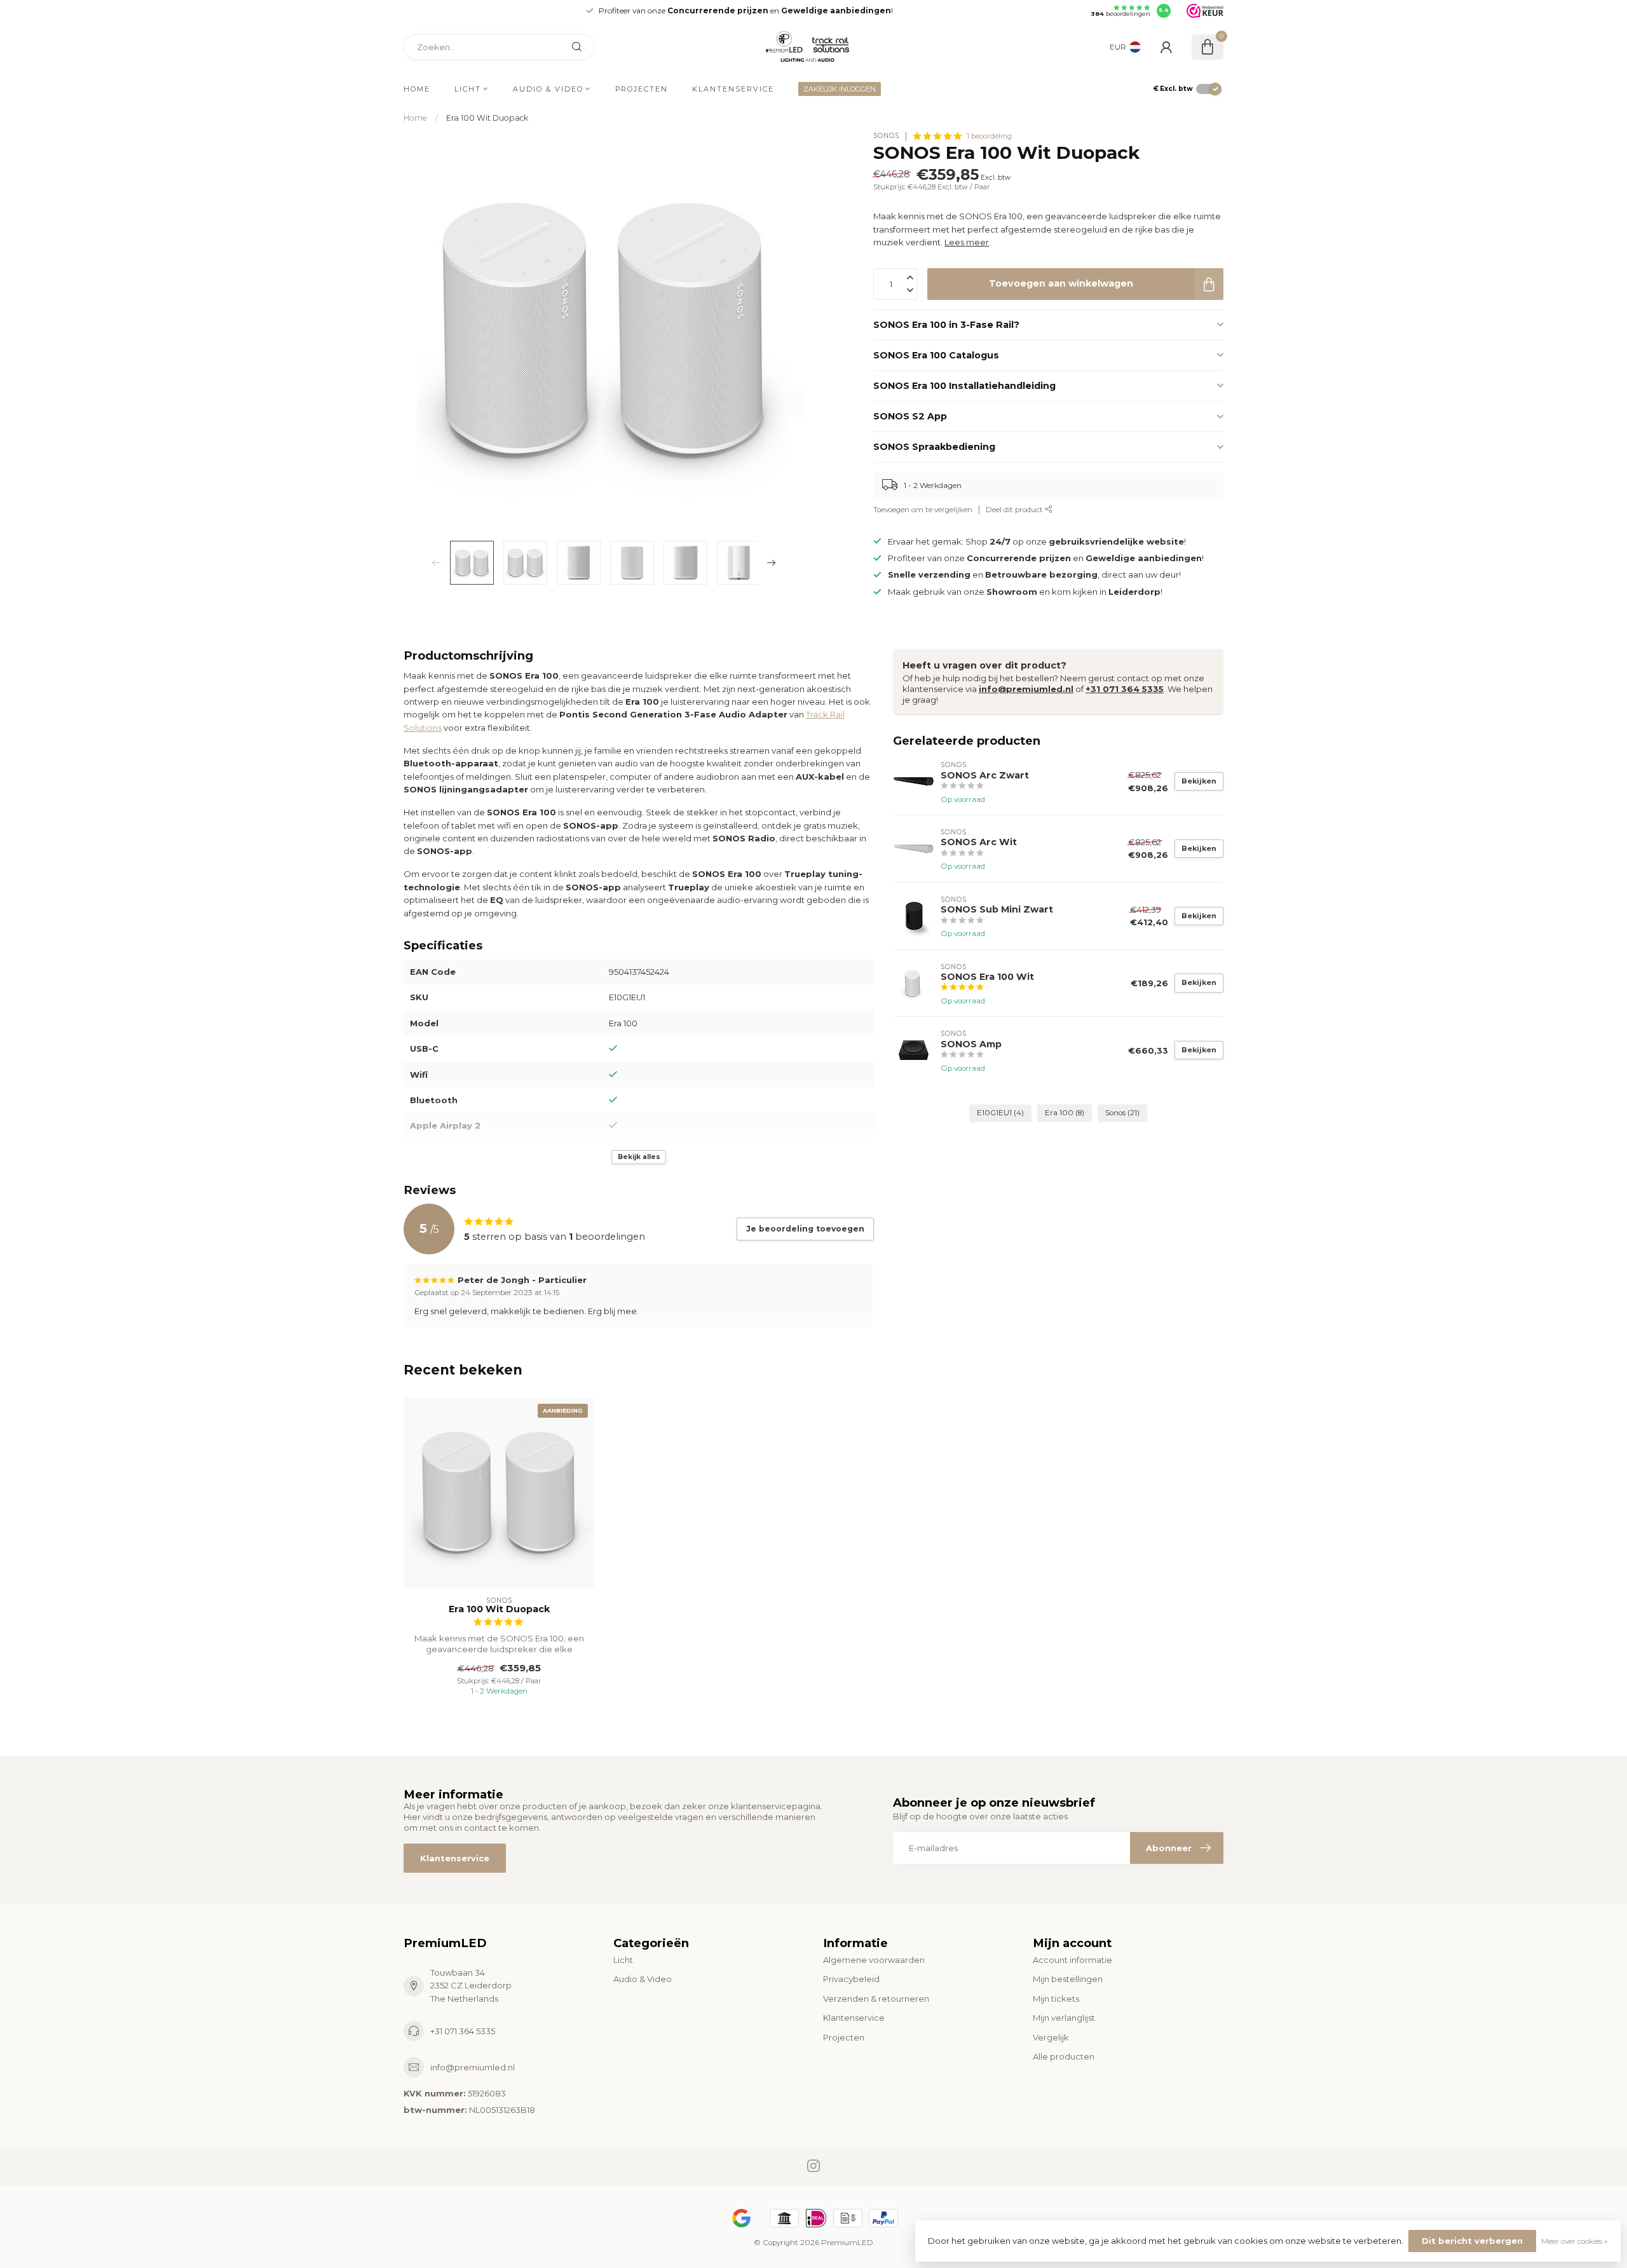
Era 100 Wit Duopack (487, 118)
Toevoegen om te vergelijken (923, 510)
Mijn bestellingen (1068, 1979)
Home (417, 89)
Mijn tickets (1056, 1999)
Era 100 (1065, 1113)
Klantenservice (733, 89)
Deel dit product (1015, 510)
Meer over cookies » (1575, 2241)
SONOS (886, 136)
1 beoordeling (989, 136)
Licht (468, 89)
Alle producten (1064, 2056)
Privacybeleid (851, 1979)
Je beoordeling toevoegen (805, 1229)
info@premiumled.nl (1026, 689)
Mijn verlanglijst (1064, 2018)
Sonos (1122, 1113)
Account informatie (1072, 1960)
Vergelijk (1051, 2037)
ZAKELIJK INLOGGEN (840, 89)
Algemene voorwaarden (874, 1960)
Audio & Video (548, 89)
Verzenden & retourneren (876, 1999)
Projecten (642, 89)
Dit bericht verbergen (1472, 2241)
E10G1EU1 (1000, 1113)
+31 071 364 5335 (1125, 689)
